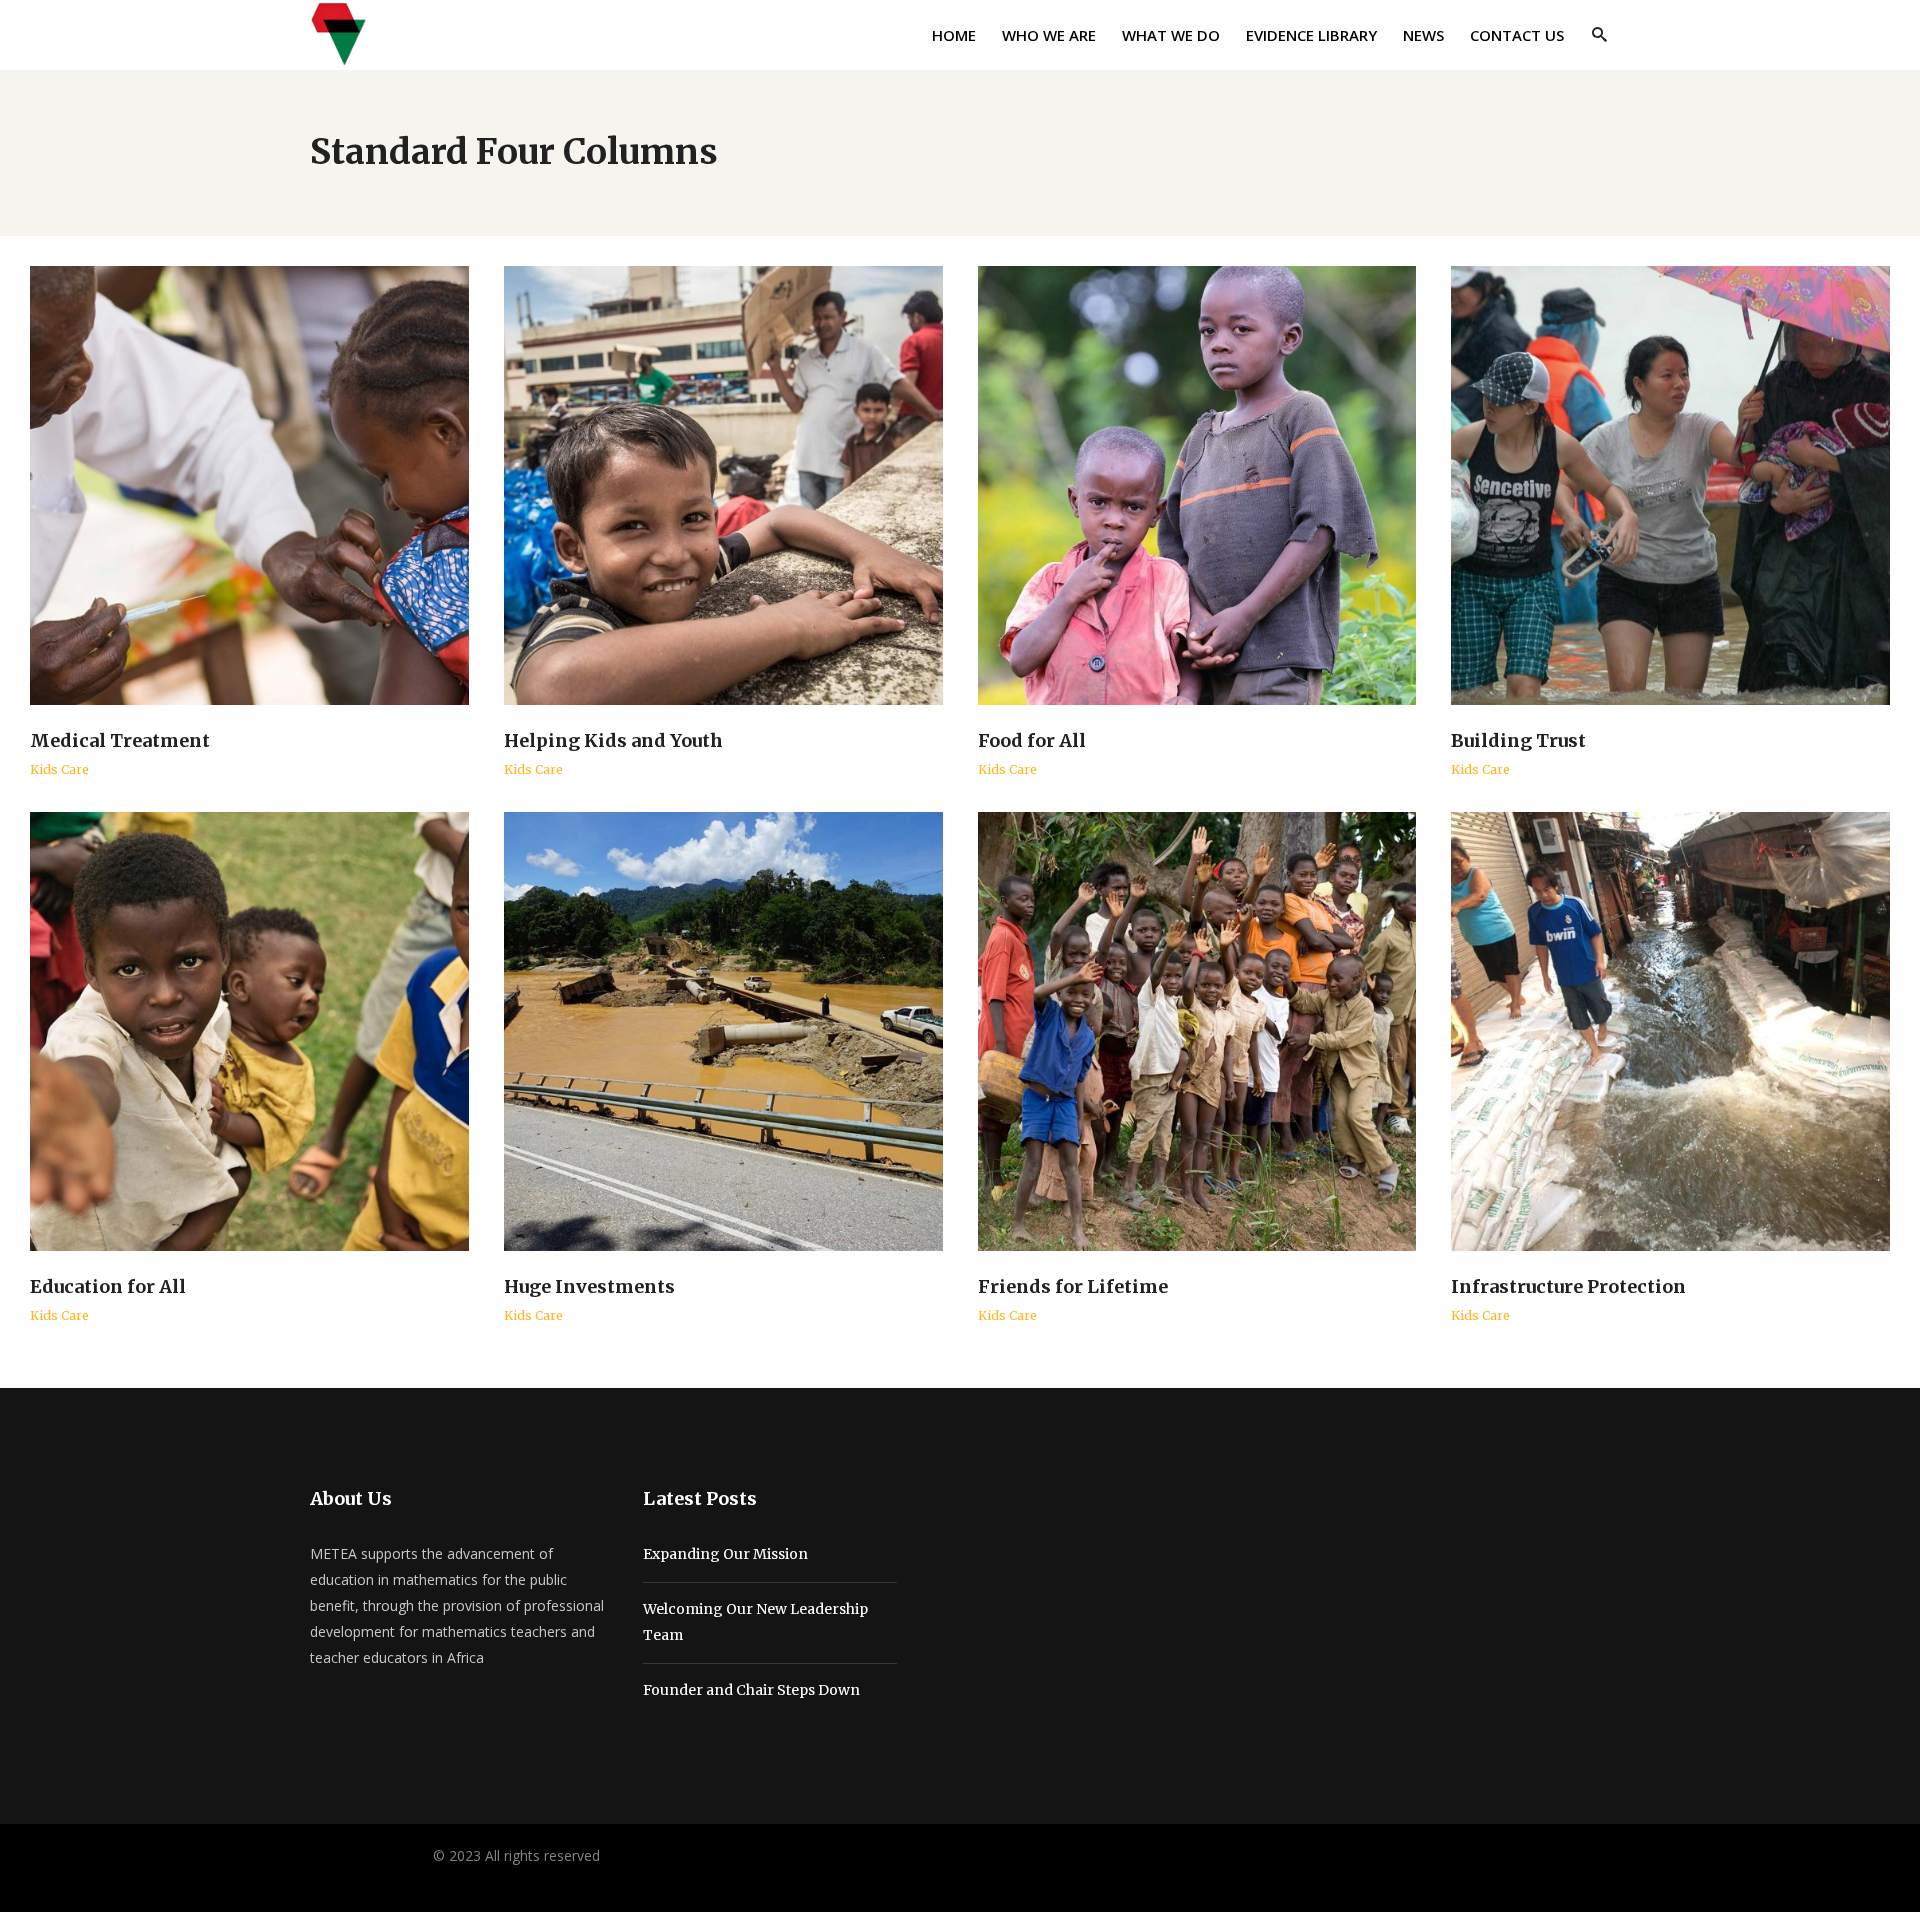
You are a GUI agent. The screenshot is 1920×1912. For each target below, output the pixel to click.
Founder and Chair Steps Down (751, 1690)
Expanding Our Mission (725, 1554)
